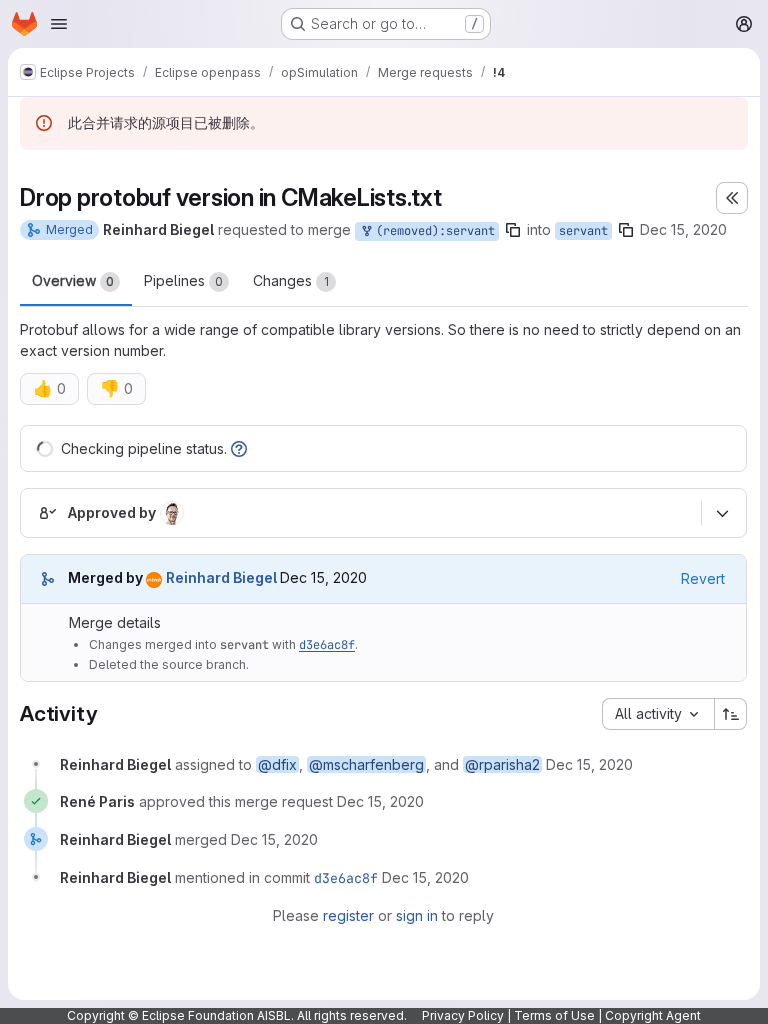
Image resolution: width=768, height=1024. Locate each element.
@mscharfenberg (366, 764)
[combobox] (658, 714)
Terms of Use (554, 1015)
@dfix (277, 764)
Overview (73, 280)
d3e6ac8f (327, 645)
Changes (291, 280)
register (348, 915)
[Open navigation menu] (59, 24)
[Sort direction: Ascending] (731, 714)
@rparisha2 (502, 764)
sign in (417, 915)
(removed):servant (432, 231)
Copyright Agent (653, 1015)
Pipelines (183, 280)
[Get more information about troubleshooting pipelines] (239, 448)
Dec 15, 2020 (683, 229)
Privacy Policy (463, 1015)
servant (583, 231)
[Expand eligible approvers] (722, 513)
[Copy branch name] (513, 230)
